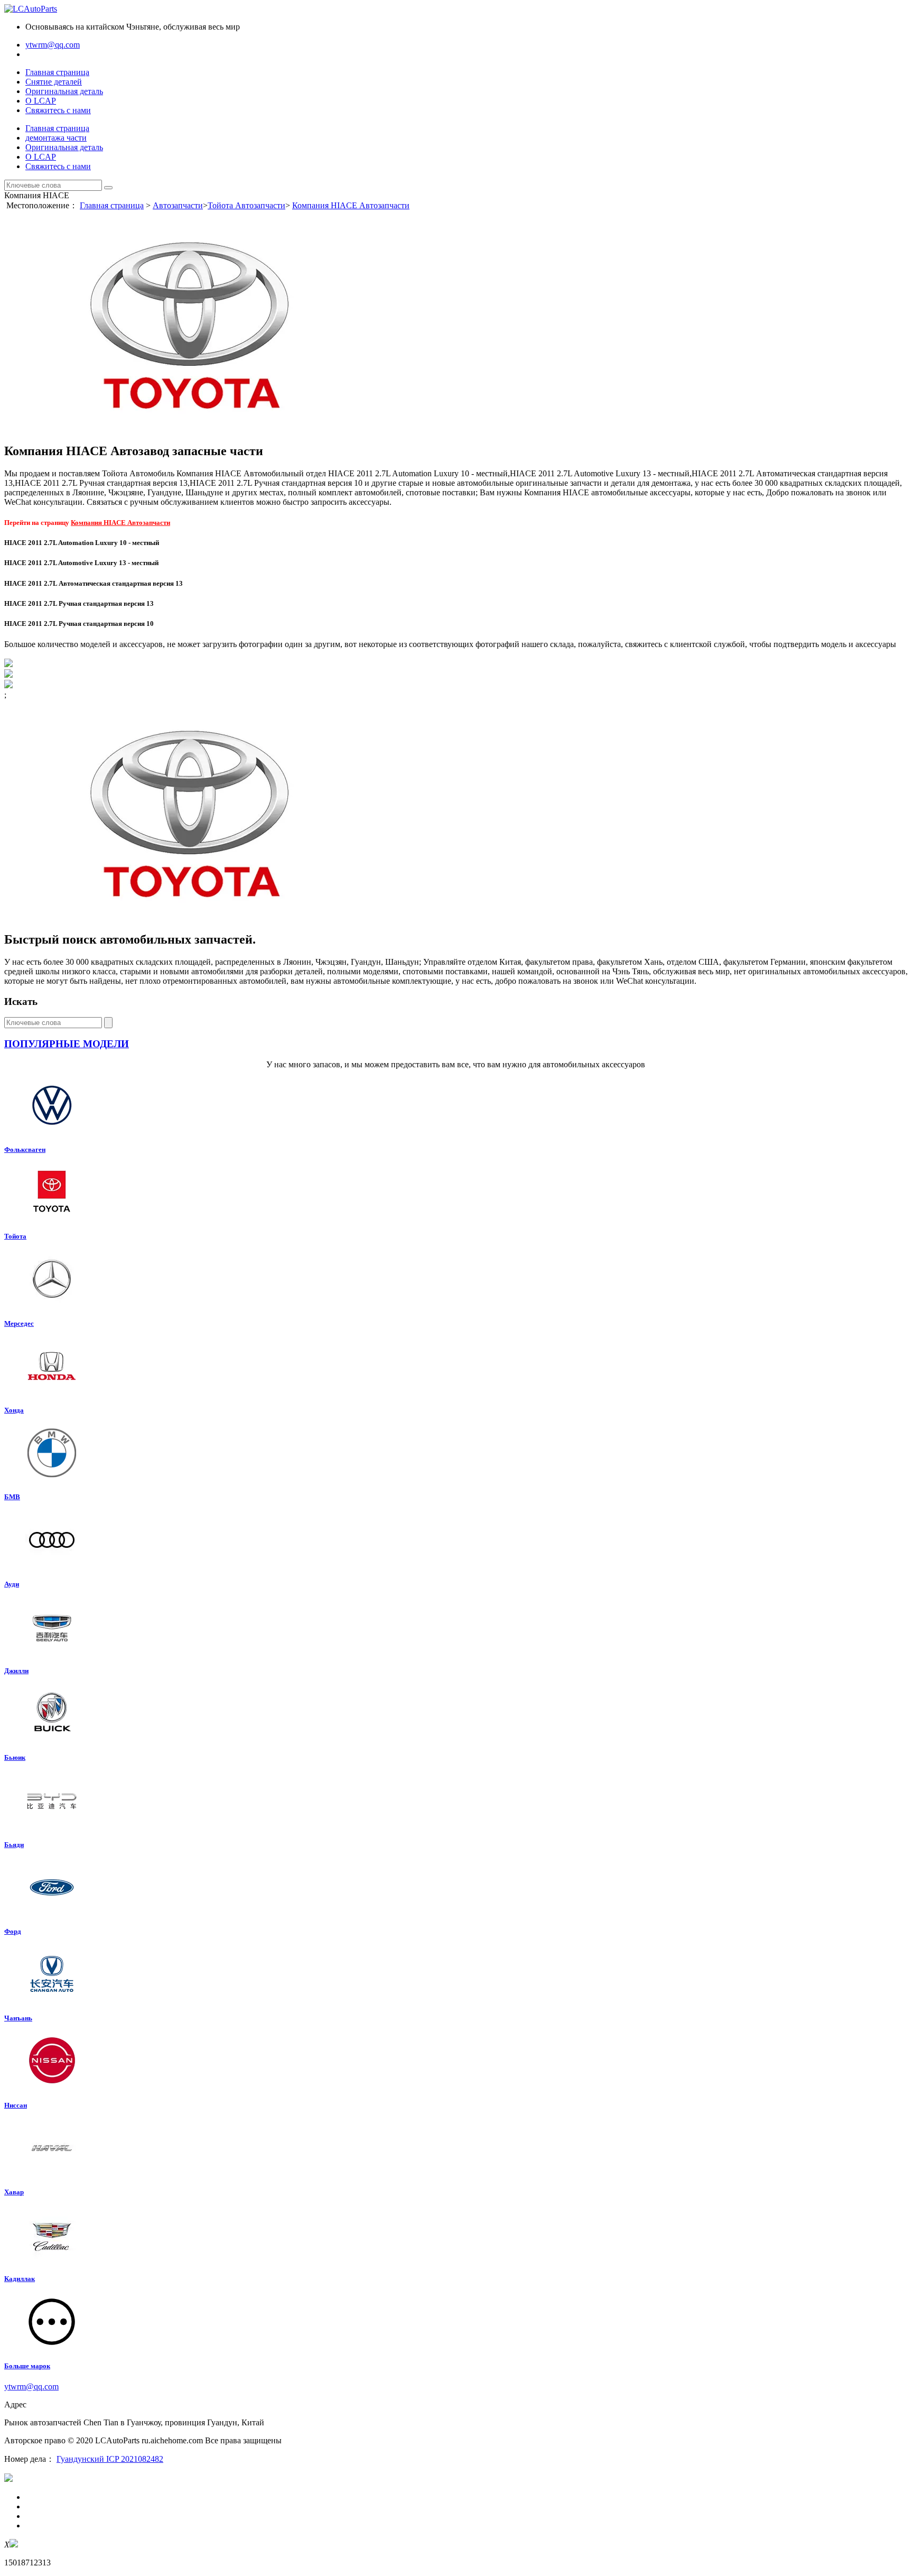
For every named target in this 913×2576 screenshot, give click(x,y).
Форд (13, 1931)
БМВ (12, 1497)
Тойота (15, 1236)
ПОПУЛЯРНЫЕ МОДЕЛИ (67, 1044)
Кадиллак (20, 2279)
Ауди (12, 1584)
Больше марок (27, 2366)
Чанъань (18, 2018)
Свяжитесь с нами (58, 110)
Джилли (16, 1671)
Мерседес (19, 1323)
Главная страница (57, 72)
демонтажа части (56, 138)
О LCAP (41, 101)
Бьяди (14, 1845)
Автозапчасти (178, 205)
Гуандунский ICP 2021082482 (110, 2459)
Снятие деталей (54, 82)
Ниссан (16, 2105)
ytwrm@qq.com (53, 45)
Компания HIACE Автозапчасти (351, 205)
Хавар (14, 2192)
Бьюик (15, 1757)
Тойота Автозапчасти (246, 205)
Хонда (14, 1410)
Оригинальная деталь (64, 91)
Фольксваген (25, 1149)
